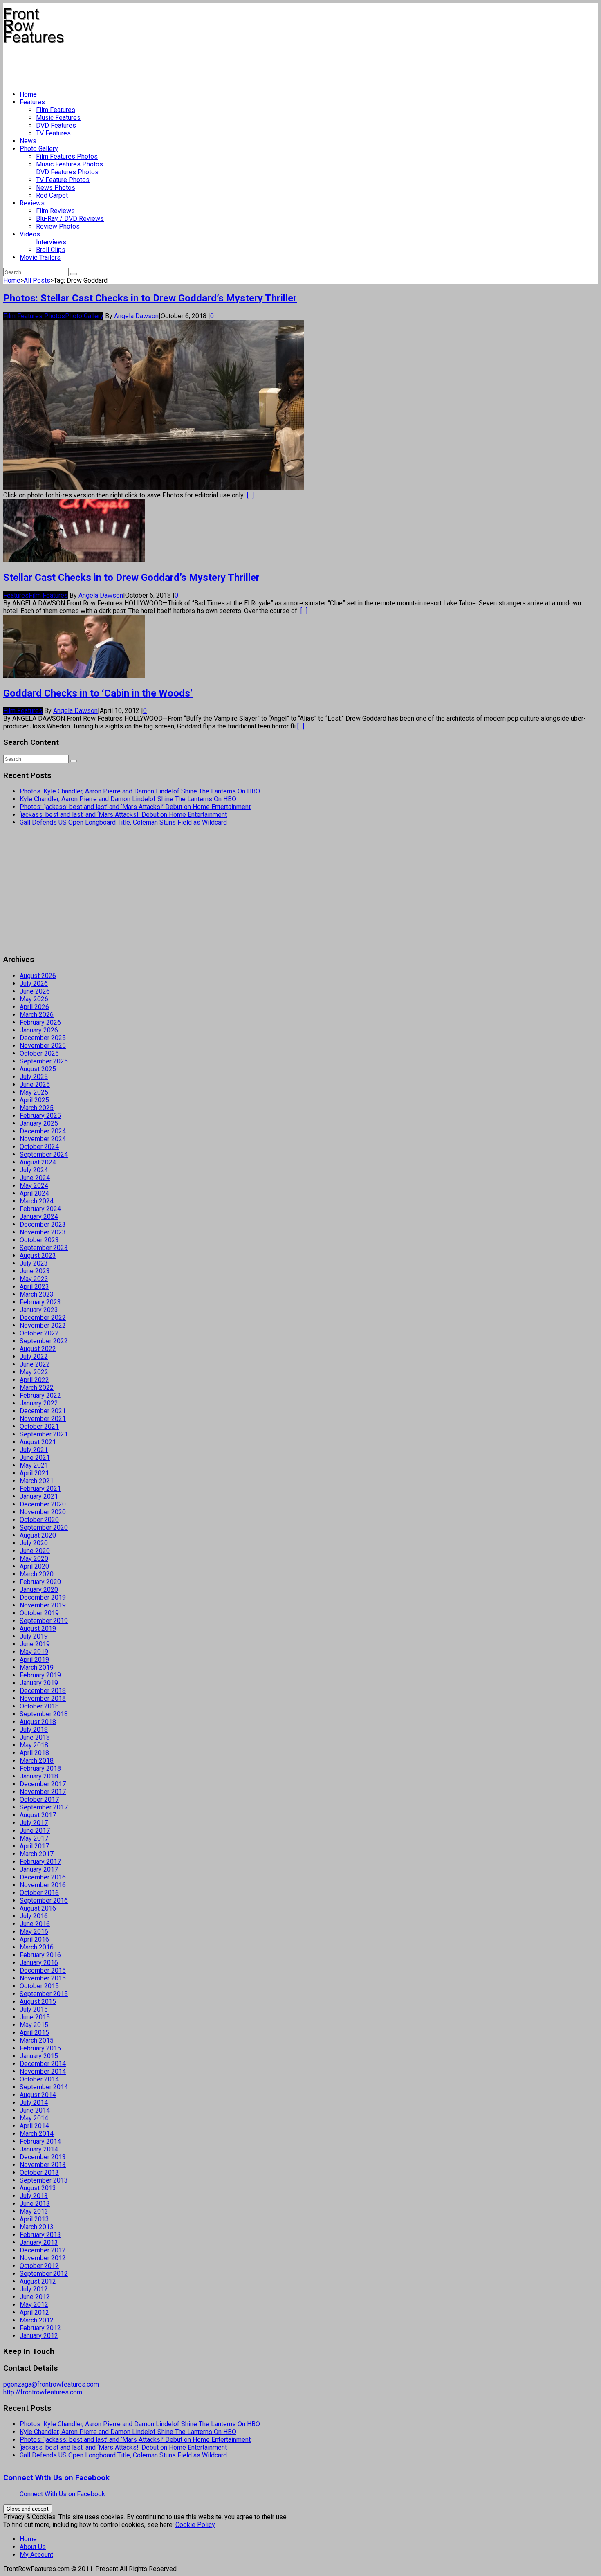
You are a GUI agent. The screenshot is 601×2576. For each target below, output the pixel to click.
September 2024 (44, 1154)
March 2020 (37, 1574)
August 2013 (38, 2188)
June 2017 (35, 1831)
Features (32, 102)
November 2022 (43, 1325)
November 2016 (43, 1885)
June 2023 (35, 1271)
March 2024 (37, 1201)
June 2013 (35, 2204)
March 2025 (37, 1108)
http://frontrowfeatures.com (43, 2392)
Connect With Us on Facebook (56, 2478)
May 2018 (34, 1745)
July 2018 (34, 1730)
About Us (33, 2547)
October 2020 (39, 1520)
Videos (30, 234)
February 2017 (40, 1862)
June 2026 (35, 991)
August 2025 (38, 1069)
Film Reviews (55, 211)
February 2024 (40, 1209)
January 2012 (39, 2336)
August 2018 (38, 1722)
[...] (250, 495)
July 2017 (34, 1823)
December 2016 (43, 1877)
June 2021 (35, 1458)
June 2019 (35, 1644)
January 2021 (39, 1496)
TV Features (53, 133)
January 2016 (39, 1963)
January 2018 (39, 1776)
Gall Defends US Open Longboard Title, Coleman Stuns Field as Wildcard (123, 822)
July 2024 (34, 1170)
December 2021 (43, 1411)
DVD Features (56, 125)
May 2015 (34, 2025)
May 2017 (34, 1838)
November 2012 (43, 2258)
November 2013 (43, 2165)
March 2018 (37, 1761)
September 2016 (44, 1901)
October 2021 (39, 1426)
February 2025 (40, 1116)
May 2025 (34, 1092)
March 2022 (37, 1388)
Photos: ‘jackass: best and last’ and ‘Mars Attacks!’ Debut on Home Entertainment (135, 807)
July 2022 (34, 1357)
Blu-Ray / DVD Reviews (70, 219)
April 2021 (34, 1473)
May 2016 (34, 1932)
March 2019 (37, 1667)
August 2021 (38, 1442)
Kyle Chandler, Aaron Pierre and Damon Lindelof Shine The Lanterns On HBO (128, 799)
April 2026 (34, 1007)
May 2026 (34, 999)
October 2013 (39, 2173)
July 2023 (34, 1263)
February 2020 (40, 1582)
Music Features (58, 118)
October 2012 (39, 2266)
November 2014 (43, 2071)
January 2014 (39, 2149)
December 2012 (43, 2250)
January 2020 (39, 1590)
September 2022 (44, 1341)
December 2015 (43, 1970)
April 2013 (34, 2219)
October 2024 (39, 1147)
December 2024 (43, 1131)
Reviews (32, 203)
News (28, 141)
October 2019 (39, 1613)
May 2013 (34, 2211)
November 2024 (43, 1139)
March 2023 (37, 1294)
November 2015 (43, 1978)
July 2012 (34, 2289)
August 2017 (38, 1815)
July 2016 (34, 1916)
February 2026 (40, 1022)
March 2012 (37, 2320)
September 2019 (44, 1621)
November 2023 (43, 1232)
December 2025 (43, 1038)
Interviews (51, 242)
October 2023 (39, 1240)
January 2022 (39, 1403)
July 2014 (34, 2103)
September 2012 (44, 2274)
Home (28, 94)
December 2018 (43, 1691)
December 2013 (43, 2157)
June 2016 (35, 1924)
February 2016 (40, 1955)
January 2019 (39, 1683)
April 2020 (34, 1566)
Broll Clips (51, 250)
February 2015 (40, 2048)
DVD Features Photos (67, 172)
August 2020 (38, 1535)
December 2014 (43, 2064)
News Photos (56, 188)
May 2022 (34, 1372)
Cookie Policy (195, 2525)
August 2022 (38, 1349)
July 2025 (34, 1077)
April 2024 (34, 1193)
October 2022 (39, 1333)
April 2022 (34, 1380)
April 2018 (34, 1753)
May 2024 (34, 1186)
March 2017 (37, 1854)
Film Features (56, 110)
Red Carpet (52, 195)
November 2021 (43, 1419)
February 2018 (40, 1768)
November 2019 (43, 1605)
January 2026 (39, 1030)
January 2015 (39, 2056)
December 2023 (43, 1224)
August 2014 (38, 2095)
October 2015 (39, 1986)
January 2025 (39, 1123)
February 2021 (40, 1489)
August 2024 (38, 1162)
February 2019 (40, 1675)
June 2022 (35, 1364)
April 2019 (34, 1660)
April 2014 (34, 2126)
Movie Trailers (40, 257)
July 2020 (34, 1543)
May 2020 (34, 1559)
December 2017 (43, 1784)
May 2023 (34, 1279)
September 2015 (44, 1994)
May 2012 (34, 2305)
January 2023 (39, 1310)
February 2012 (40, 2328)
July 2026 (34, 983)
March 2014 (37, 2134)
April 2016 (34, 1939)
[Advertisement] (152, 64)
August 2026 (38, 976)
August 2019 (38, 1629)
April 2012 (34, 2312)
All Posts (37, 280)
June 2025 (35, 1085)
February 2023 (40, 1302)
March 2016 (37, 1947)
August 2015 (38, 2002)
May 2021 (34, 1465)
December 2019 (43, 1597)
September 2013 (44, 2180)
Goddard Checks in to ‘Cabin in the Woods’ (98, 693)
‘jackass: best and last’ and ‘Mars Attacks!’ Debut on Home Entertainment (123, 815)
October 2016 (39, 1893)
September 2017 (44, 1807)
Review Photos (58, 226)
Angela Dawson (136, 316)
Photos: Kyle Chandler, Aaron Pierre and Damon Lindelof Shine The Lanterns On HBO (140, 791)
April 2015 (34, 2033)
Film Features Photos (67, 156)
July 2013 (34, 2196)
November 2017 (43, 1792)
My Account (36, 2555)
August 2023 (38, 1255)
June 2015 (35, 2017)
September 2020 (44, 1527)
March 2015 (37, 2040)
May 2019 (34, 1652)
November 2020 (43, 1512)
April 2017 (34, 1846)
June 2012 (35, 2297)
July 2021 (34, 1450)
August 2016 (38, 1908)
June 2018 (35, 1737)
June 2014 (35, 2110)
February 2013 (40, 2235)
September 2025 (44, 1061)
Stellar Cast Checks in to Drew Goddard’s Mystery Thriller (131, 578)
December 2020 (43, 1504)
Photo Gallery (39, 149)
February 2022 (40, 1395)
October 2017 (39, 1799)
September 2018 (44, 1714)
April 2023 (34, 1287)
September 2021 (44, 1434)
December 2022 (43, 1318)
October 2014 (39, 2079)
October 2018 (39, 1706)
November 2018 (43, 1698)
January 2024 (39, 1217)
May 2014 (34, 2118)
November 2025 (43, 1046)
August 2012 (38, 2281)
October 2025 (39, 1053)
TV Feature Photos (63, 180)
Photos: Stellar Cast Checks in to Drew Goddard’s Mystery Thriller (150, 298)
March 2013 (37, 2227)
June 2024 (35, 1178)
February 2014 (40, 2141)
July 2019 (34, 1636)
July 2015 (34, 2009)
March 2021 (37, 1481)
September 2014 (44, 2087)
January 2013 (39, 2242)
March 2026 (37, 1015)
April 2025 (34, 1100)
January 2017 (39, 1869)
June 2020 (35, 1551)
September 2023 (44, 1248)
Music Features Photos (70, 164)
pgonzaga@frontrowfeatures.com (51, 2384)
